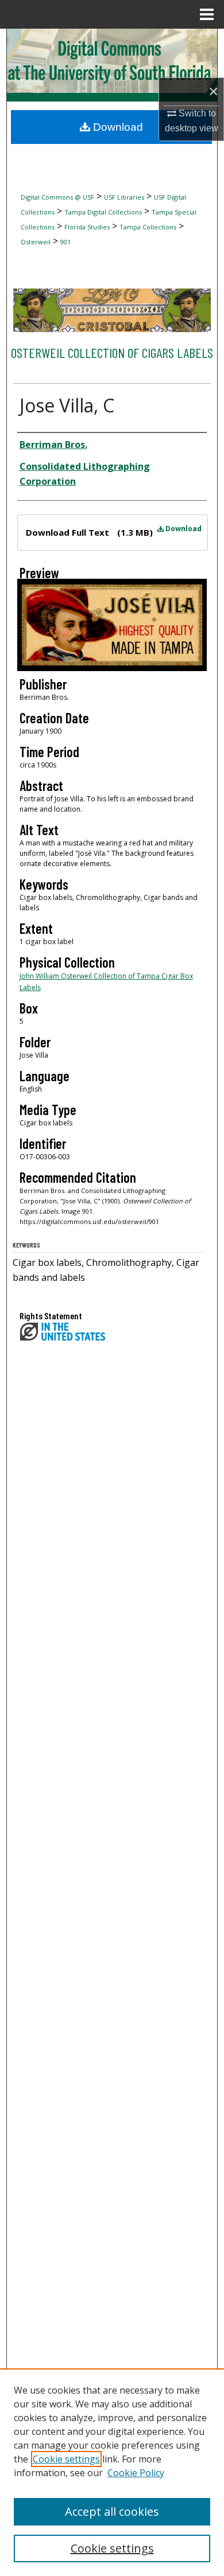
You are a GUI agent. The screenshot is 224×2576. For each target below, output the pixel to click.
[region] (112, 2472)
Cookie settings (66, 2459)
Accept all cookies (112, 2511)
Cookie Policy (136, 2473)
